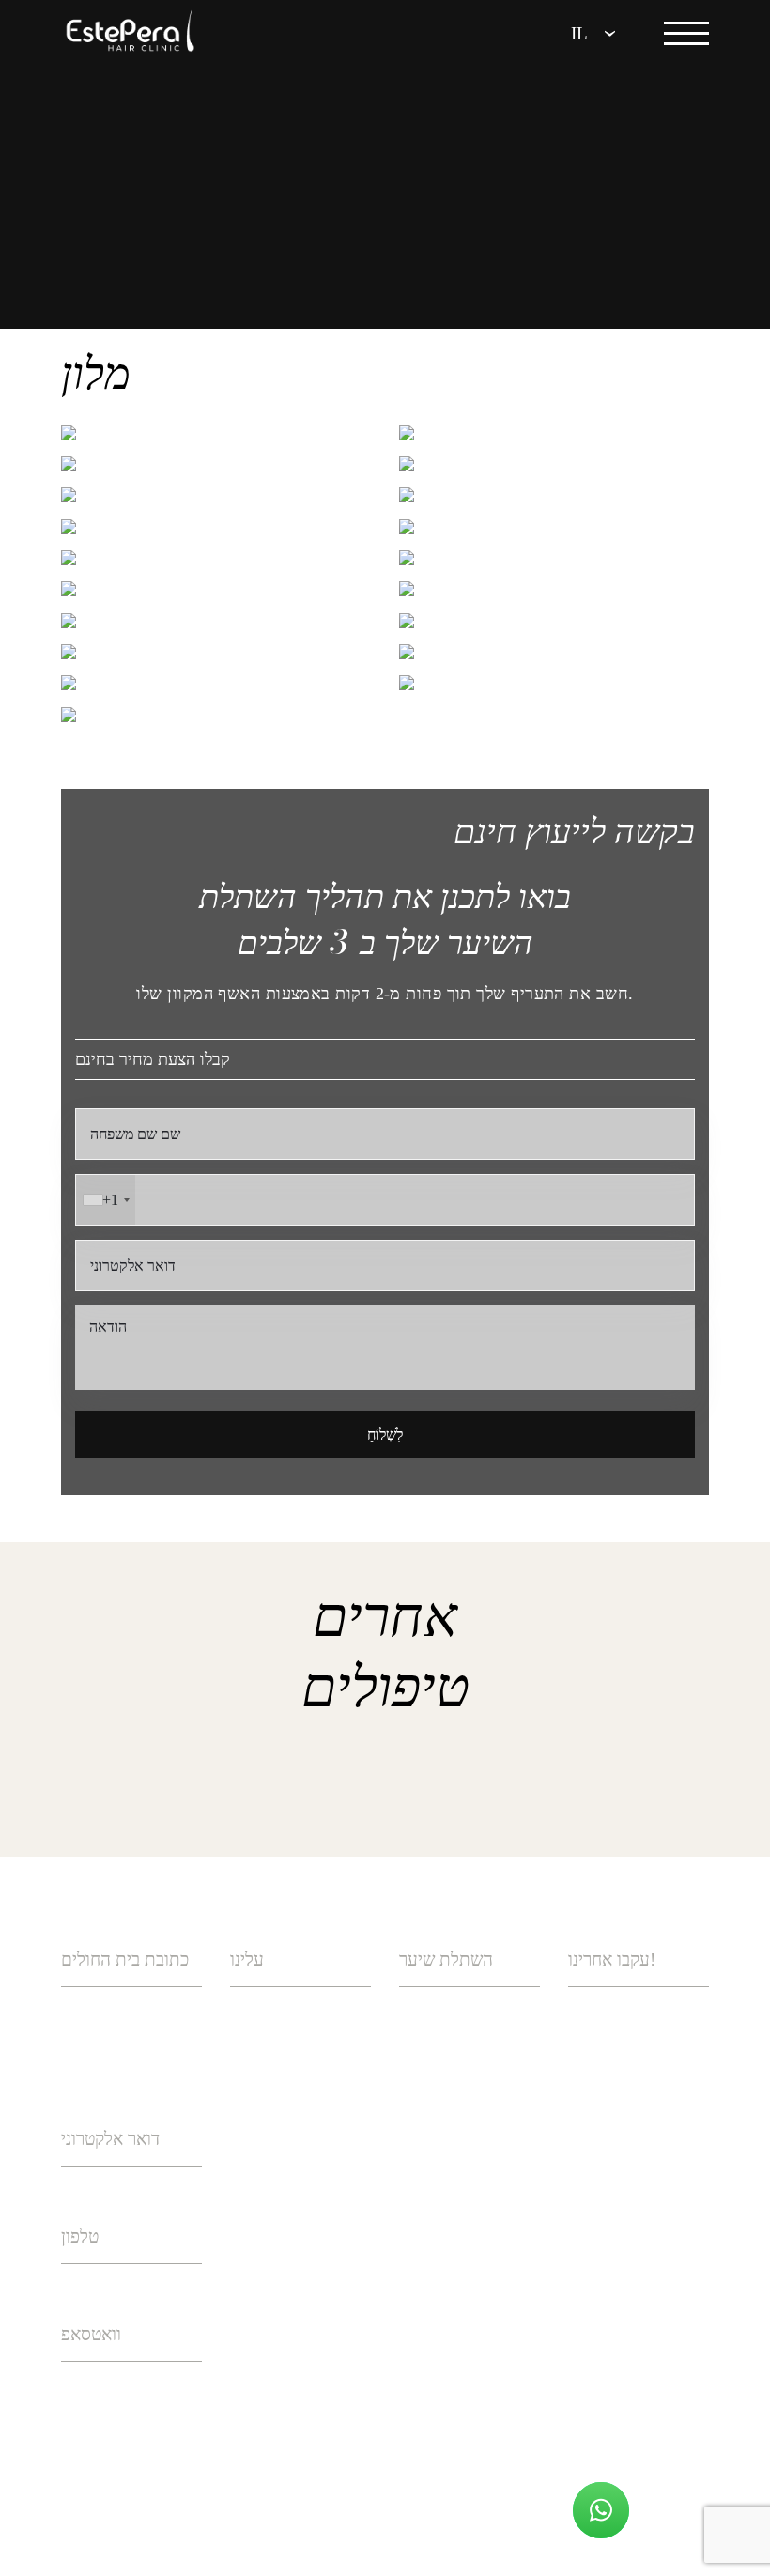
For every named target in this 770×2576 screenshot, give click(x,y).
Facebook (640, 2074)
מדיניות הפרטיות (290, 2505)
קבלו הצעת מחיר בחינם (153, 1059)
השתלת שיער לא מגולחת (455, 2312)
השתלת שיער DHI (461, 2022)
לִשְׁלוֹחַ (385, 1435)
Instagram (645, 2022)
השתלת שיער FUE (462, 2173)
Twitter (635, 2125)
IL (579, 33)
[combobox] (106, 1200)
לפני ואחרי (265, 2178)
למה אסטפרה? (278, 2022)
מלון (244, 2281)
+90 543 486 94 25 (126, 2397)
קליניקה (255, 2229)
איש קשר (261, 2333)
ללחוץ (249, 2125)
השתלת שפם (442, 2376)
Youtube (636, 2178)
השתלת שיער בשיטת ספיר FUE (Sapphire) (469, 2097)
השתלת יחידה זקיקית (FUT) (469, 2237)
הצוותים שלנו (274, 2074)
